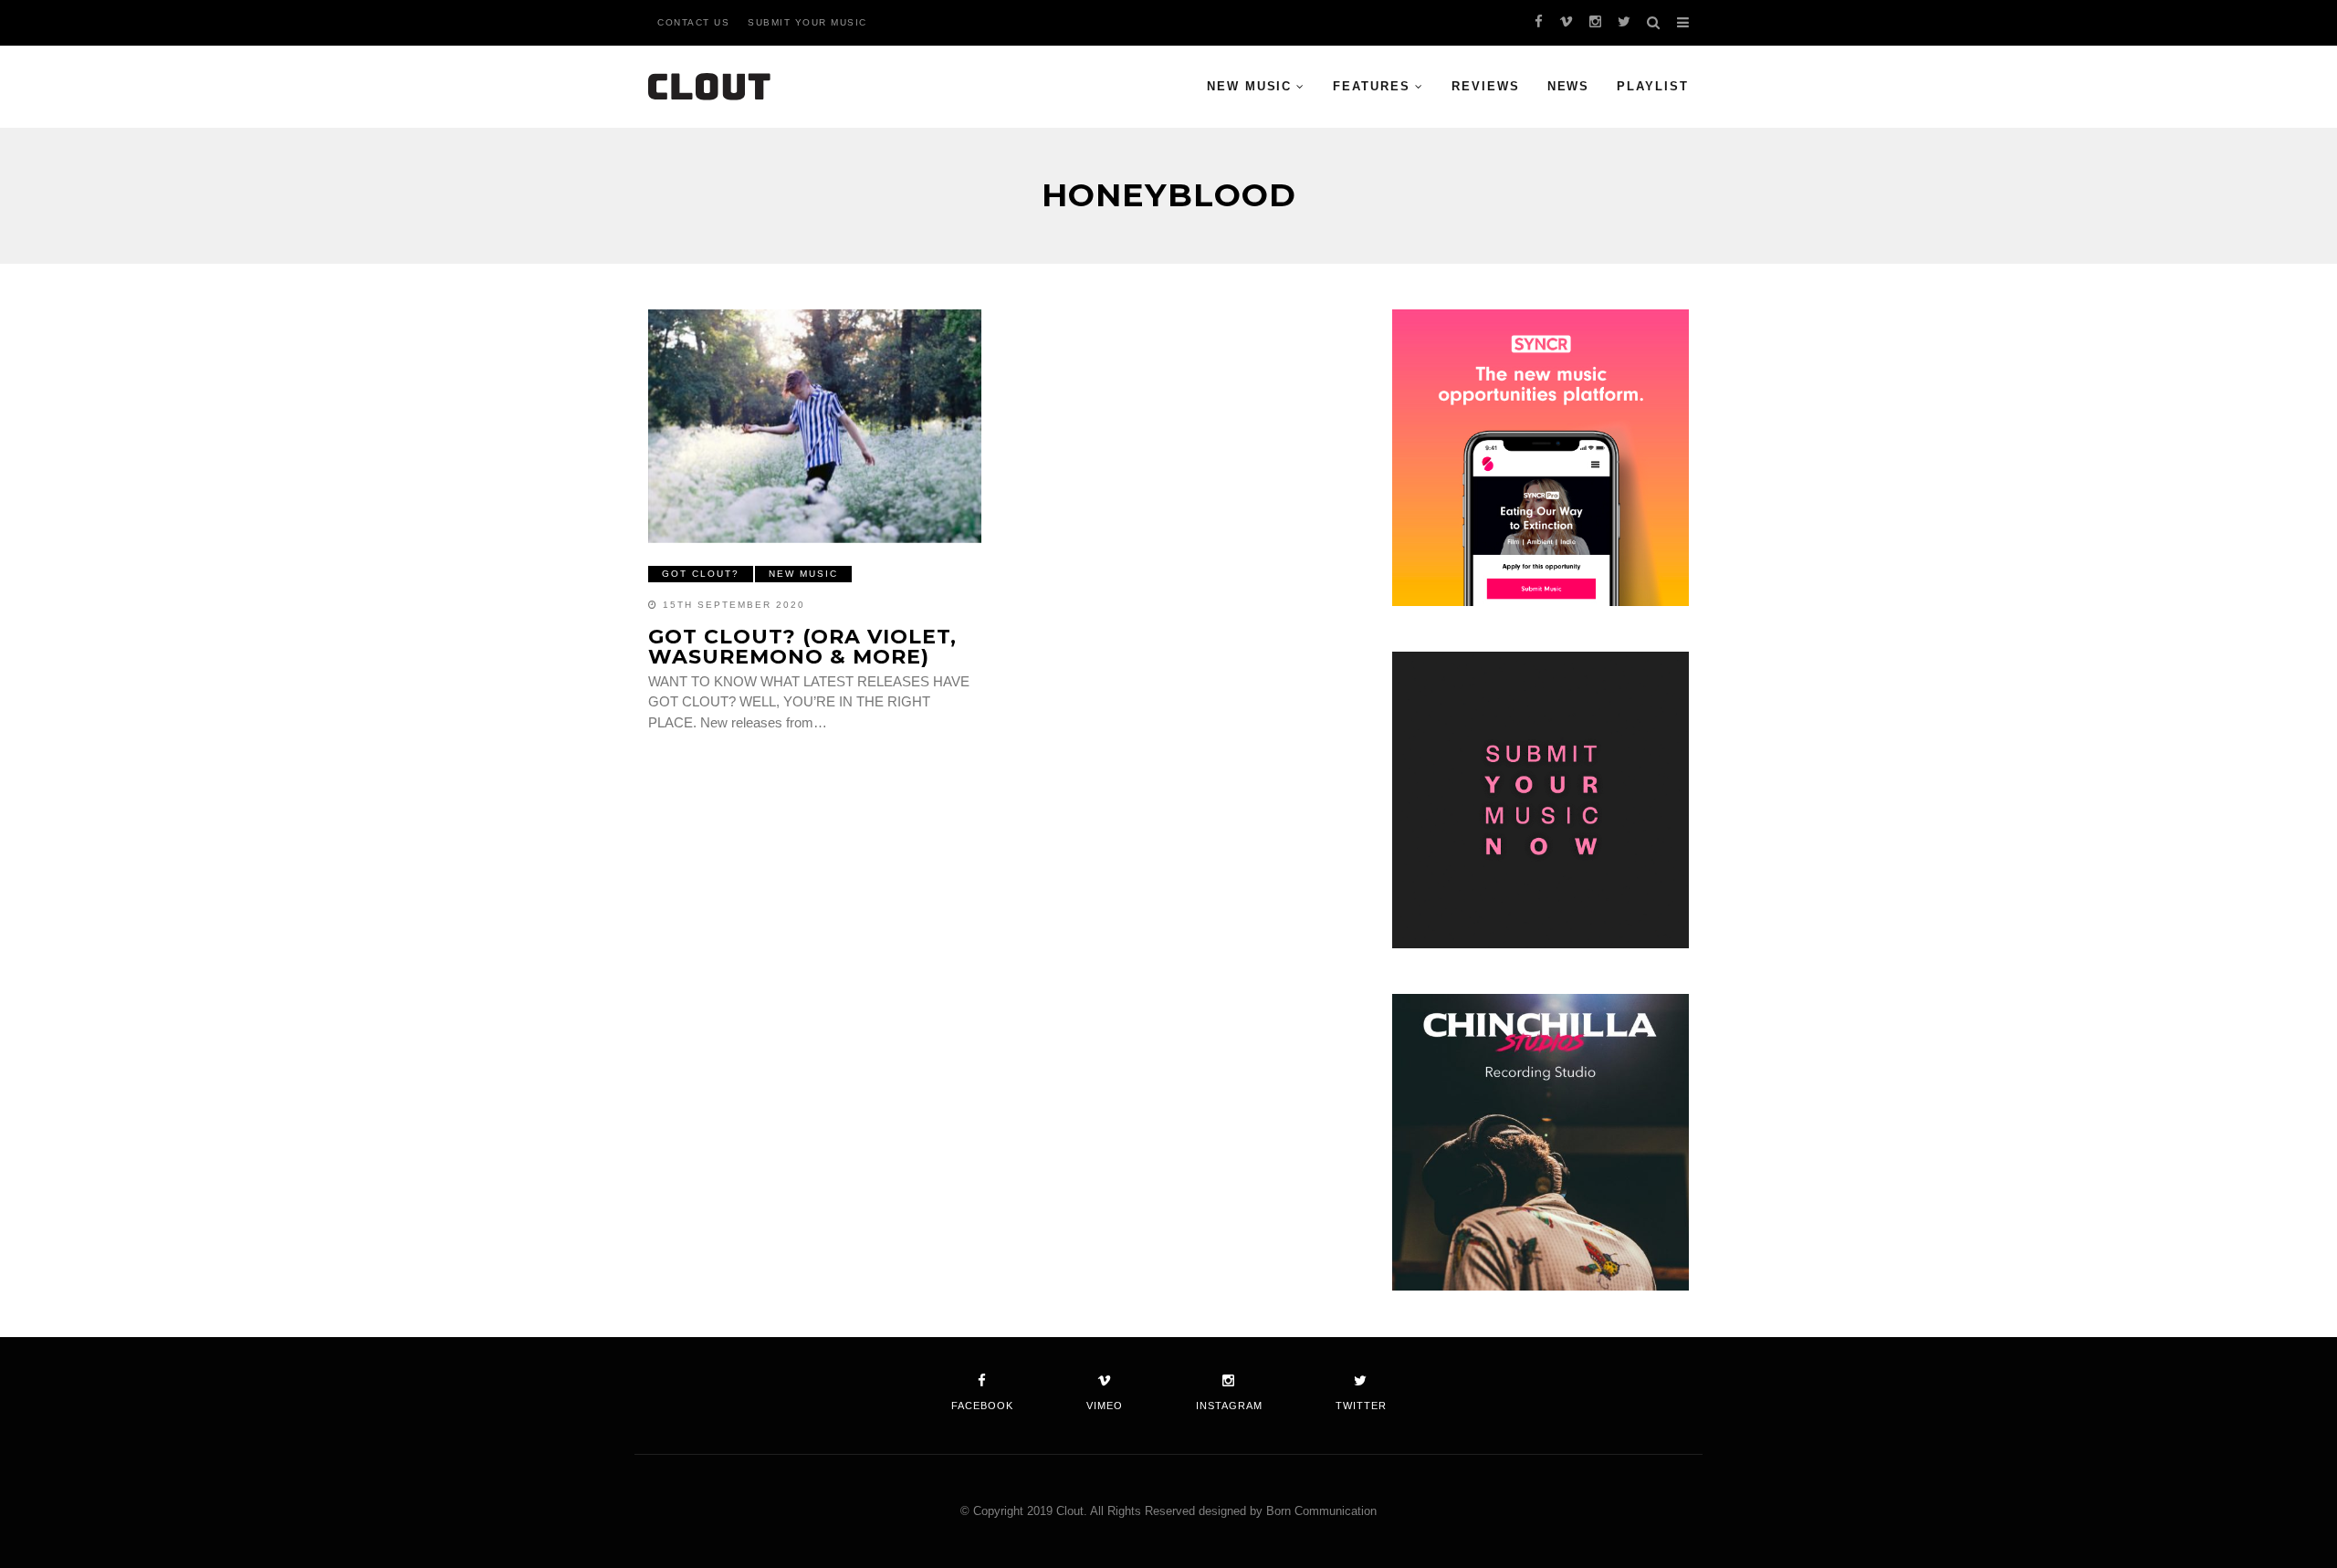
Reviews (1486, 86)
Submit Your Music (807, 22)
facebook (982, 1406)
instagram (1229, 1406)
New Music (1250, 86)
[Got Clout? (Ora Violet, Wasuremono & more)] (815, 426)
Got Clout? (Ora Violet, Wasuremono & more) (802, 647)
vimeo (1105, 1406)
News (1569, 86)
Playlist (1653, 86)
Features (1372, 86)
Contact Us (693, 22)
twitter (1361, 1406)
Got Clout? (701, 574)
